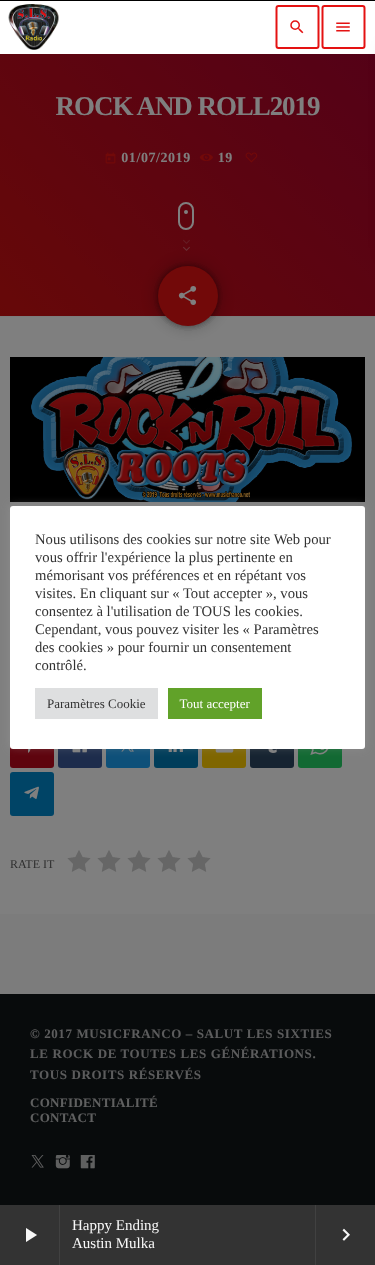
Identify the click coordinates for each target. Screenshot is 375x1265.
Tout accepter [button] (215, 703)
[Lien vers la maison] (33, 27)
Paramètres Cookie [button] (96, 703)
